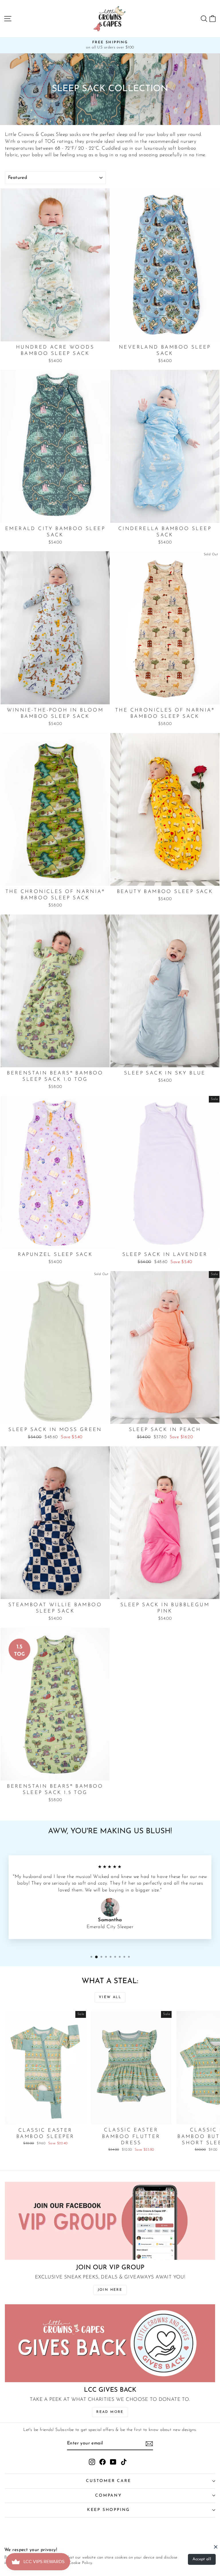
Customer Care (108, 2481)
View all (110, 1997)
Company (109, 2496)
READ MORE (110, 2412)
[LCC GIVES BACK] (110, 2343)
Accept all (202, 2559)
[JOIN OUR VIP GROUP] (110, 2221)
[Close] (216, 2547)
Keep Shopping (109, 2510)
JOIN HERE (110, 2290)
